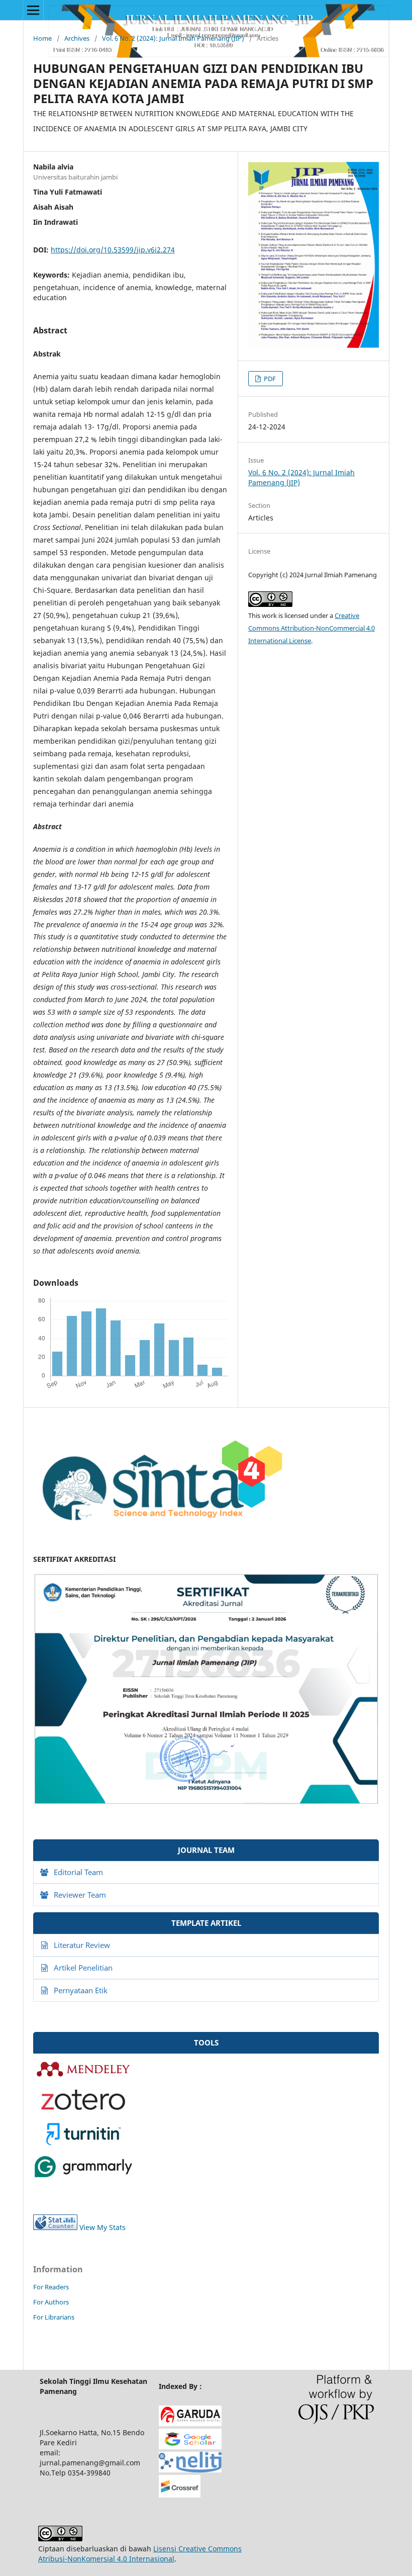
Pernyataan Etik (81, 1990)
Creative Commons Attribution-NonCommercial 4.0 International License (312, 628)
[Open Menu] (33, 10)
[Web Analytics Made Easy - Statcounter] (55, 2227)
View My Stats (102, 2227)
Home (42, 38)
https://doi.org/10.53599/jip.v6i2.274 (113, 250)
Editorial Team (78, 1872)
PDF (269, 379)
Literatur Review (82, 1945)
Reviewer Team (80, 1895)
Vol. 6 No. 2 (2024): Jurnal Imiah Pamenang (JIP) (173, 38)
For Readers (51, 2287)
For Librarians (54, 2317)
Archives (77, 38)
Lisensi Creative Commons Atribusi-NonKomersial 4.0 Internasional (140, 2554)
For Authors (51, 2302)
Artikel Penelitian (83, 1968)
